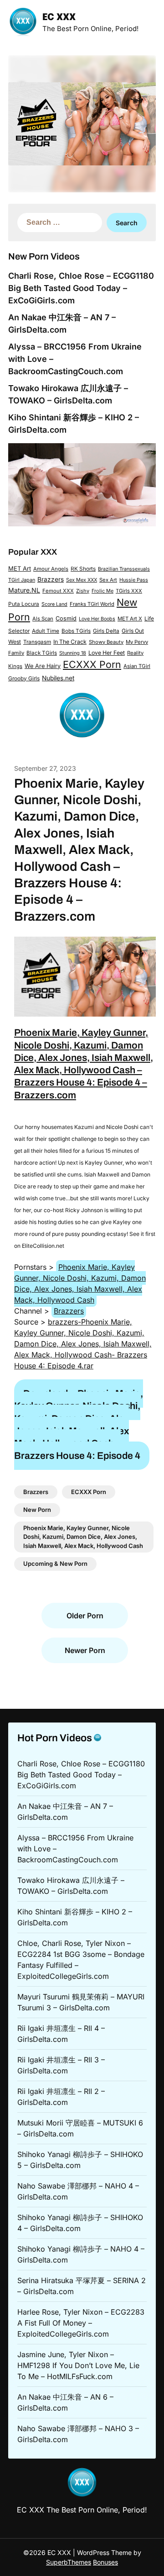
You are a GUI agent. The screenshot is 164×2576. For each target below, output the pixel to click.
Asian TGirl (137, 666)
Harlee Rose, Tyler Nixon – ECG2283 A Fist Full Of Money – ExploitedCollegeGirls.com (81, 2323)
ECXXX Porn (92, 664)
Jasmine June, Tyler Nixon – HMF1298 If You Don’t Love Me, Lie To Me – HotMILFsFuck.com (78, 2365)
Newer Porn (85, 1650)
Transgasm (37, 642)
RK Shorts (83, 569)
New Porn (37, 1510)
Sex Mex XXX (82, 580)
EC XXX (59, 18)
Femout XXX (58, 591)
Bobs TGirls (76, 631)
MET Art (20, 568)
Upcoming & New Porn (55, 1564)
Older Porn (85, 1616)
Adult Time (46, 631)
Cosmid (66, 618)
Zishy (83, 591)
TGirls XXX (129, 591)
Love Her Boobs (97, 619)
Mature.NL (24, 590)
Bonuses (105, 2562)
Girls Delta (106, 631)
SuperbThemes (69, 2562)
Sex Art (108, 580)
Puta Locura (24, 604)
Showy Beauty (106, 642)
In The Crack (70, 642)
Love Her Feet (107, 653)
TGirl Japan (22, 580)
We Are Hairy (43, 666)
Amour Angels (51, 569)
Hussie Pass (134, 580)
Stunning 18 (73, 653)
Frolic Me (102, 591)
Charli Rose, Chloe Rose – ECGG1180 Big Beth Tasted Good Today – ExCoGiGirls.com (81, 288)
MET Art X (130, 619)
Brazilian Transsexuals (124, 569)
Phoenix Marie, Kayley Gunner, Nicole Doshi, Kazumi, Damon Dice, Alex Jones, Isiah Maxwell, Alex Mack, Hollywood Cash (80, 1283)
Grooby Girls (24, 678)
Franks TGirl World (92, 604)
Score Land (54, 604)
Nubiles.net (58, 678)
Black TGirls (42, 653)
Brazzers (51, 579)
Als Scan (43, 619)
